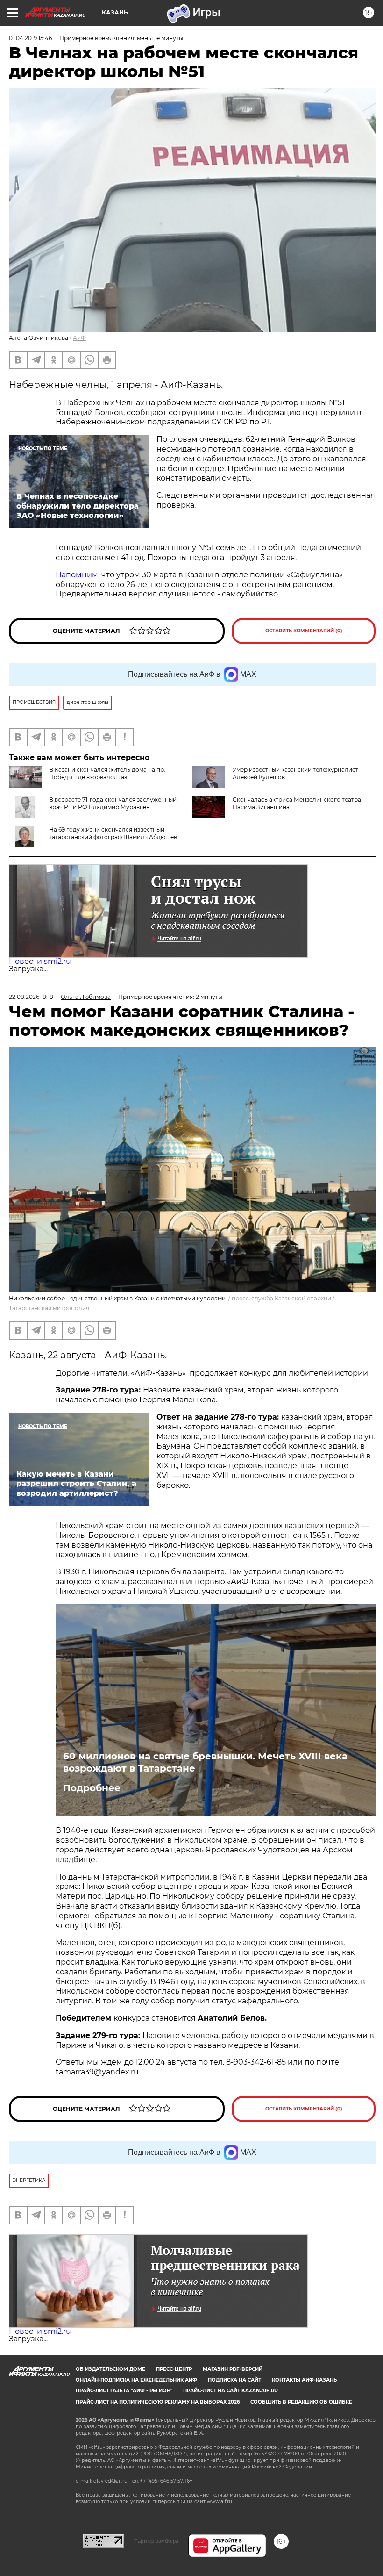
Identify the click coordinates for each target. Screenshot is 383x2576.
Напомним (77, 575)
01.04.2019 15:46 (30, 38)
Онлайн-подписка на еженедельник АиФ (136, 2380)
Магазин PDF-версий (233, 2369)
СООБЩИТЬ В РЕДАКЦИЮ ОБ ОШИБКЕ (301, 2402)
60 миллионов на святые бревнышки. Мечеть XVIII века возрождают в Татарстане (205, 1762)
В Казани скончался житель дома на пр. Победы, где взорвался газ (107, 773)
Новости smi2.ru (40, 961)
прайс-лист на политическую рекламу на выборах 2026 (158, 2402)
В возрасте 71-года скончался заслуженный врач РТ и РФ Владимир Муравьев (113, 803)
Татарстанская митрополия (49, 1308)
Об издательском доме (110, 2369)
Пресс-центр (174, 2369)
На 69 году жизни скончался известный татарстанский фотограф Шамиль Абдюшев (113, 833)
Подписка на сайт (234, 2380)
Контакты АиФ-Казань (304, 2380)
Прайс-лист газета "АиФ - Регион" (124, 2391)
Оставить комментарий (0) (304, 631)
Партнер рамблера (156, 2541)
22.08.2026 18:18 (31, 997)
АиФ (79, 338)
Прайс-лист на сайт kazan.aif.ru (231, 2391)
